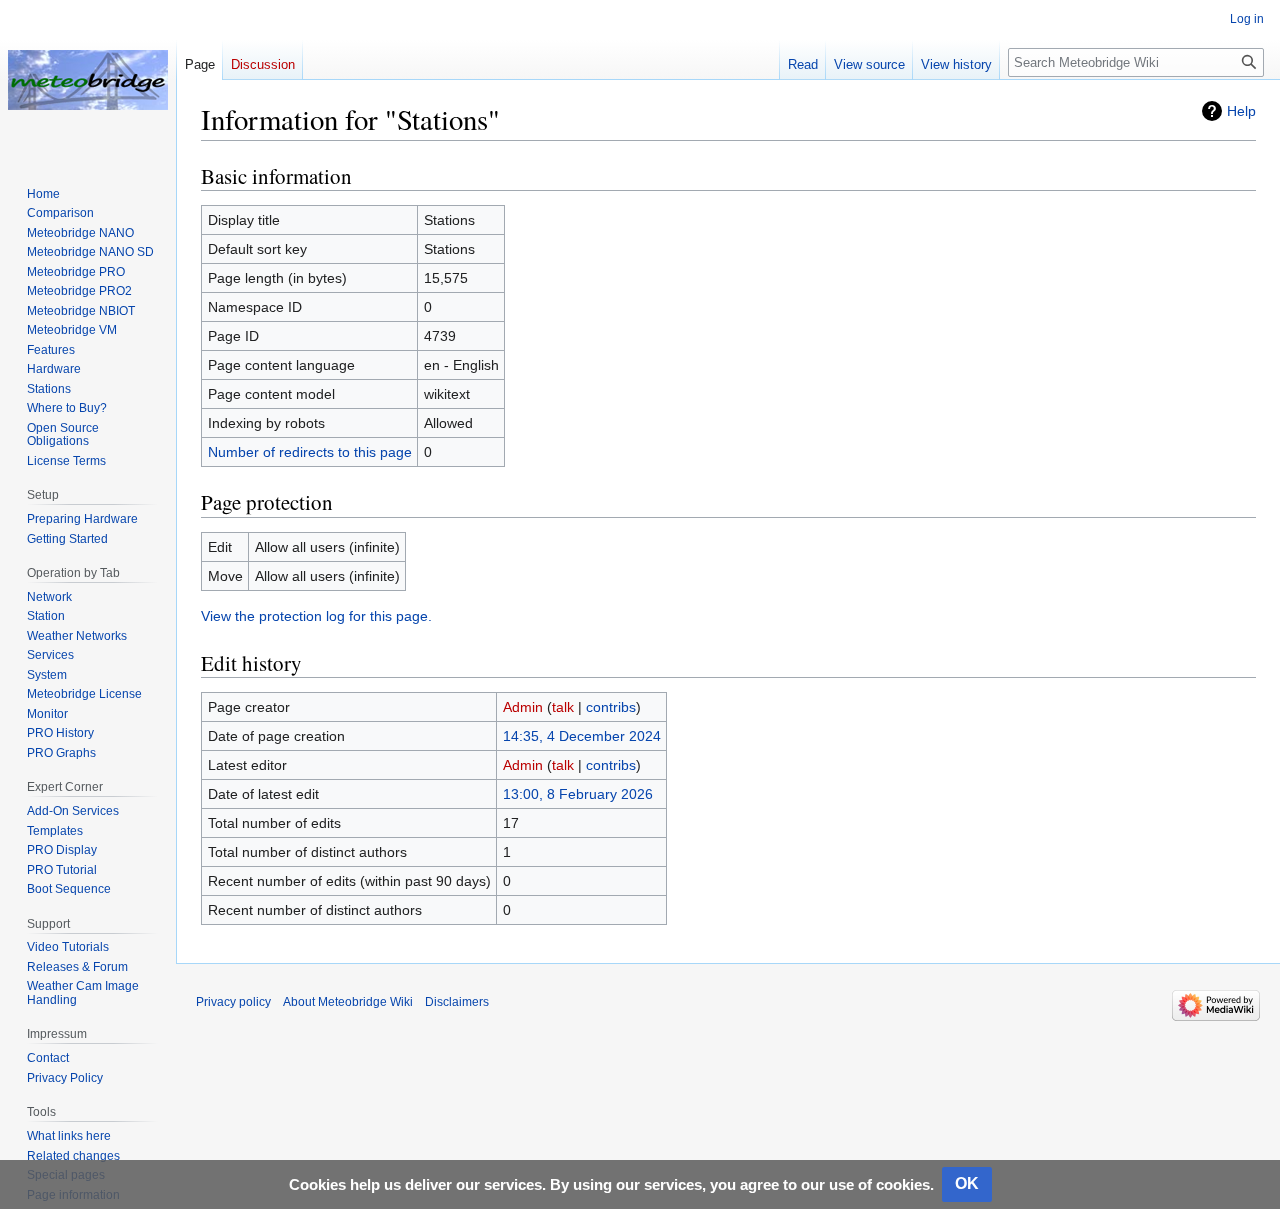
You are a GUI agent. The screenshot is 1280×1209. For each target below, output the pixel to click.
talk (563, 707)
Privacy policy (233, 1002)
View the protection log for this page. (316, 616)
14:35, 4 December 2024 (582, 736)
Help (1241, 111)
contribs (611, 707)
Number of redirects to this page (310, 452)
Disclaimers (457, 1002)
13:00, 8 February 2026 (578, 794)
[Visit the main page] (88, 80)
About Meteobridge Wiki (348, 1002)
